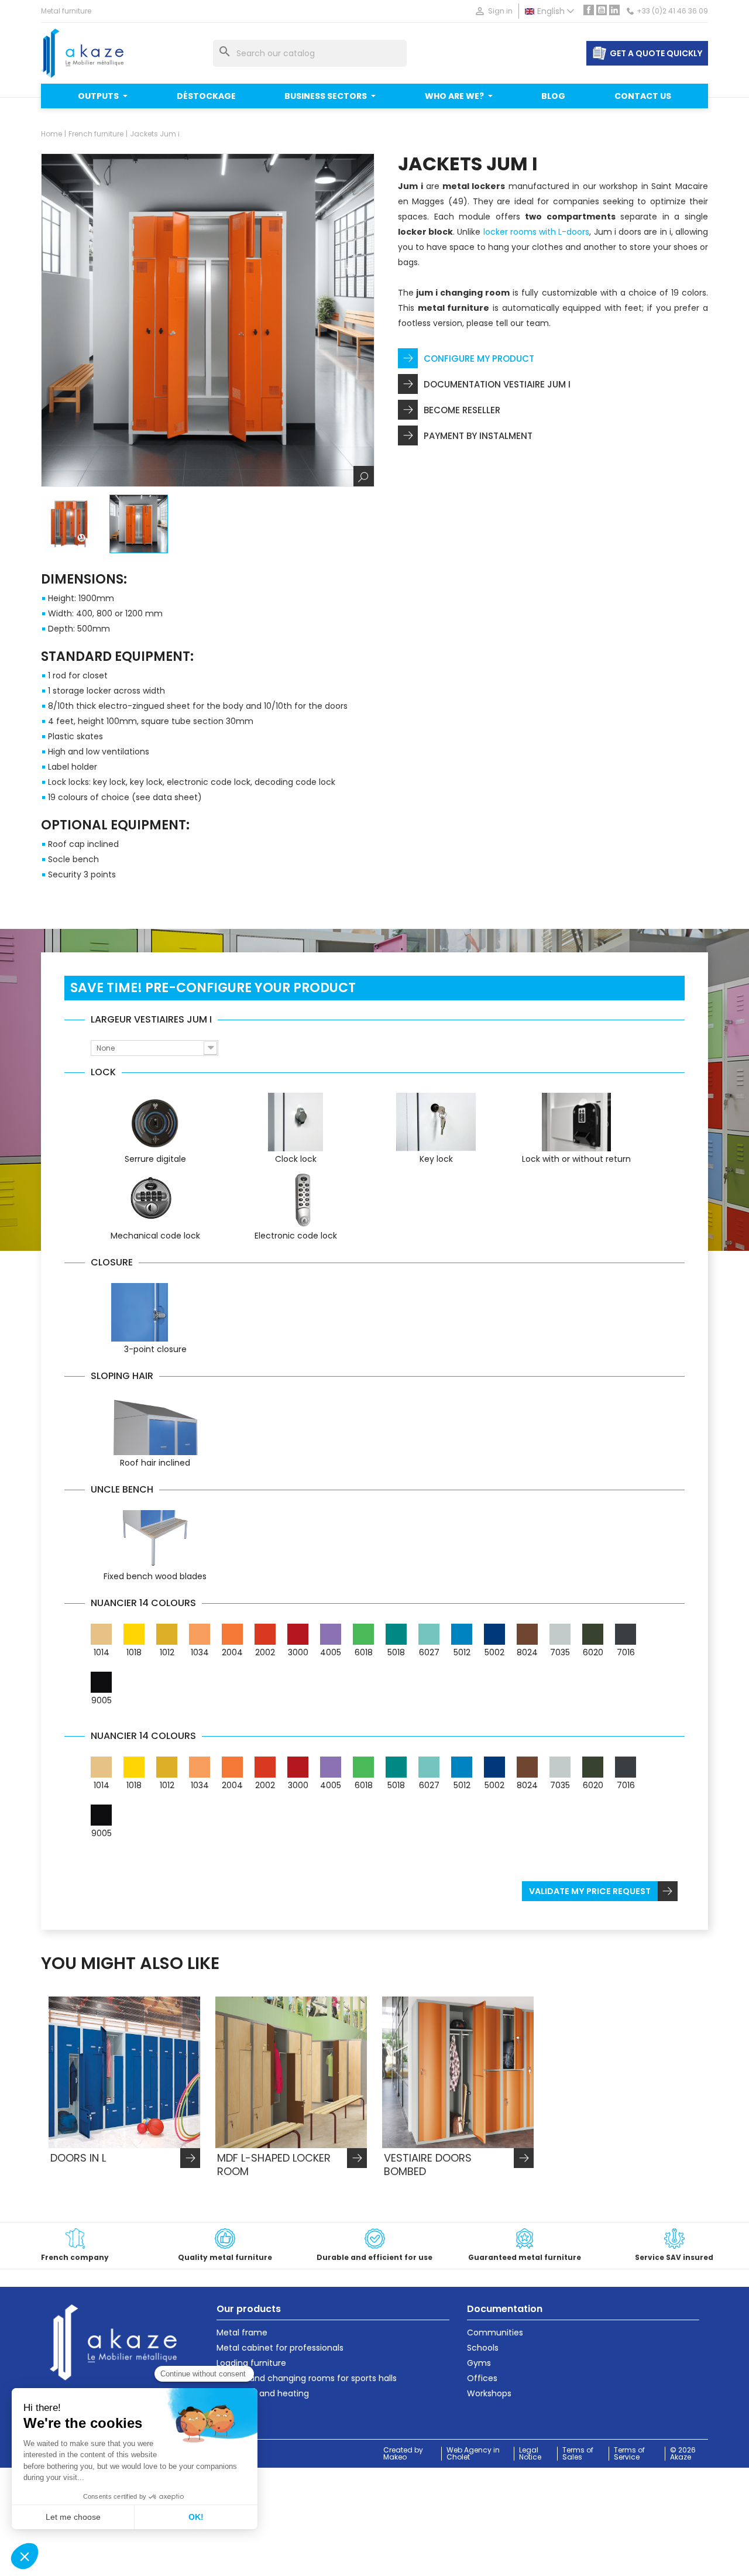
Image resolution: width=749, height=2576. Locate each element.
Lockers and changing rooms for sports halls (307, 2378)
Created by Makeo (403, 2454)
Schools (483, 2348)
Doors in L (78, 2158)
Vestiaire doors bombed (428, 2165)
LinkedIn (614, 10)
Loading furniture (251, 2363)
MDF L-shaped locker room (274, 2165)
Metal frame (242, 2333)
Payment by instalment (478, 436)
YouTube (602, 10)
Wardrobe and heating (263, 2393)
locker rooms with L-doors (537, 232)
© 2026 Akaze (683, 2454)
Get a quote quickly (656, 53)
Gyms (479, 2363)
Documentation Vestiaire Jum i (497, 384)
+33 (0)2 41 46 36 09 (672, 11)
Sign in (493, 11)
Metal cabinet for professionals (280, 2348)
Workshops (489, 2393)
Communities (495, 2333)
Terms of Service (629, 2454)
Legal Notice (530, 2454)
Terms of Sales (578, 2454)
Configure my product (479, 359)
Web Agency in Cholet (473, 2454)
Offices (482, 2378)
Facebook (589, 10)
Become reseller (462, 410)
